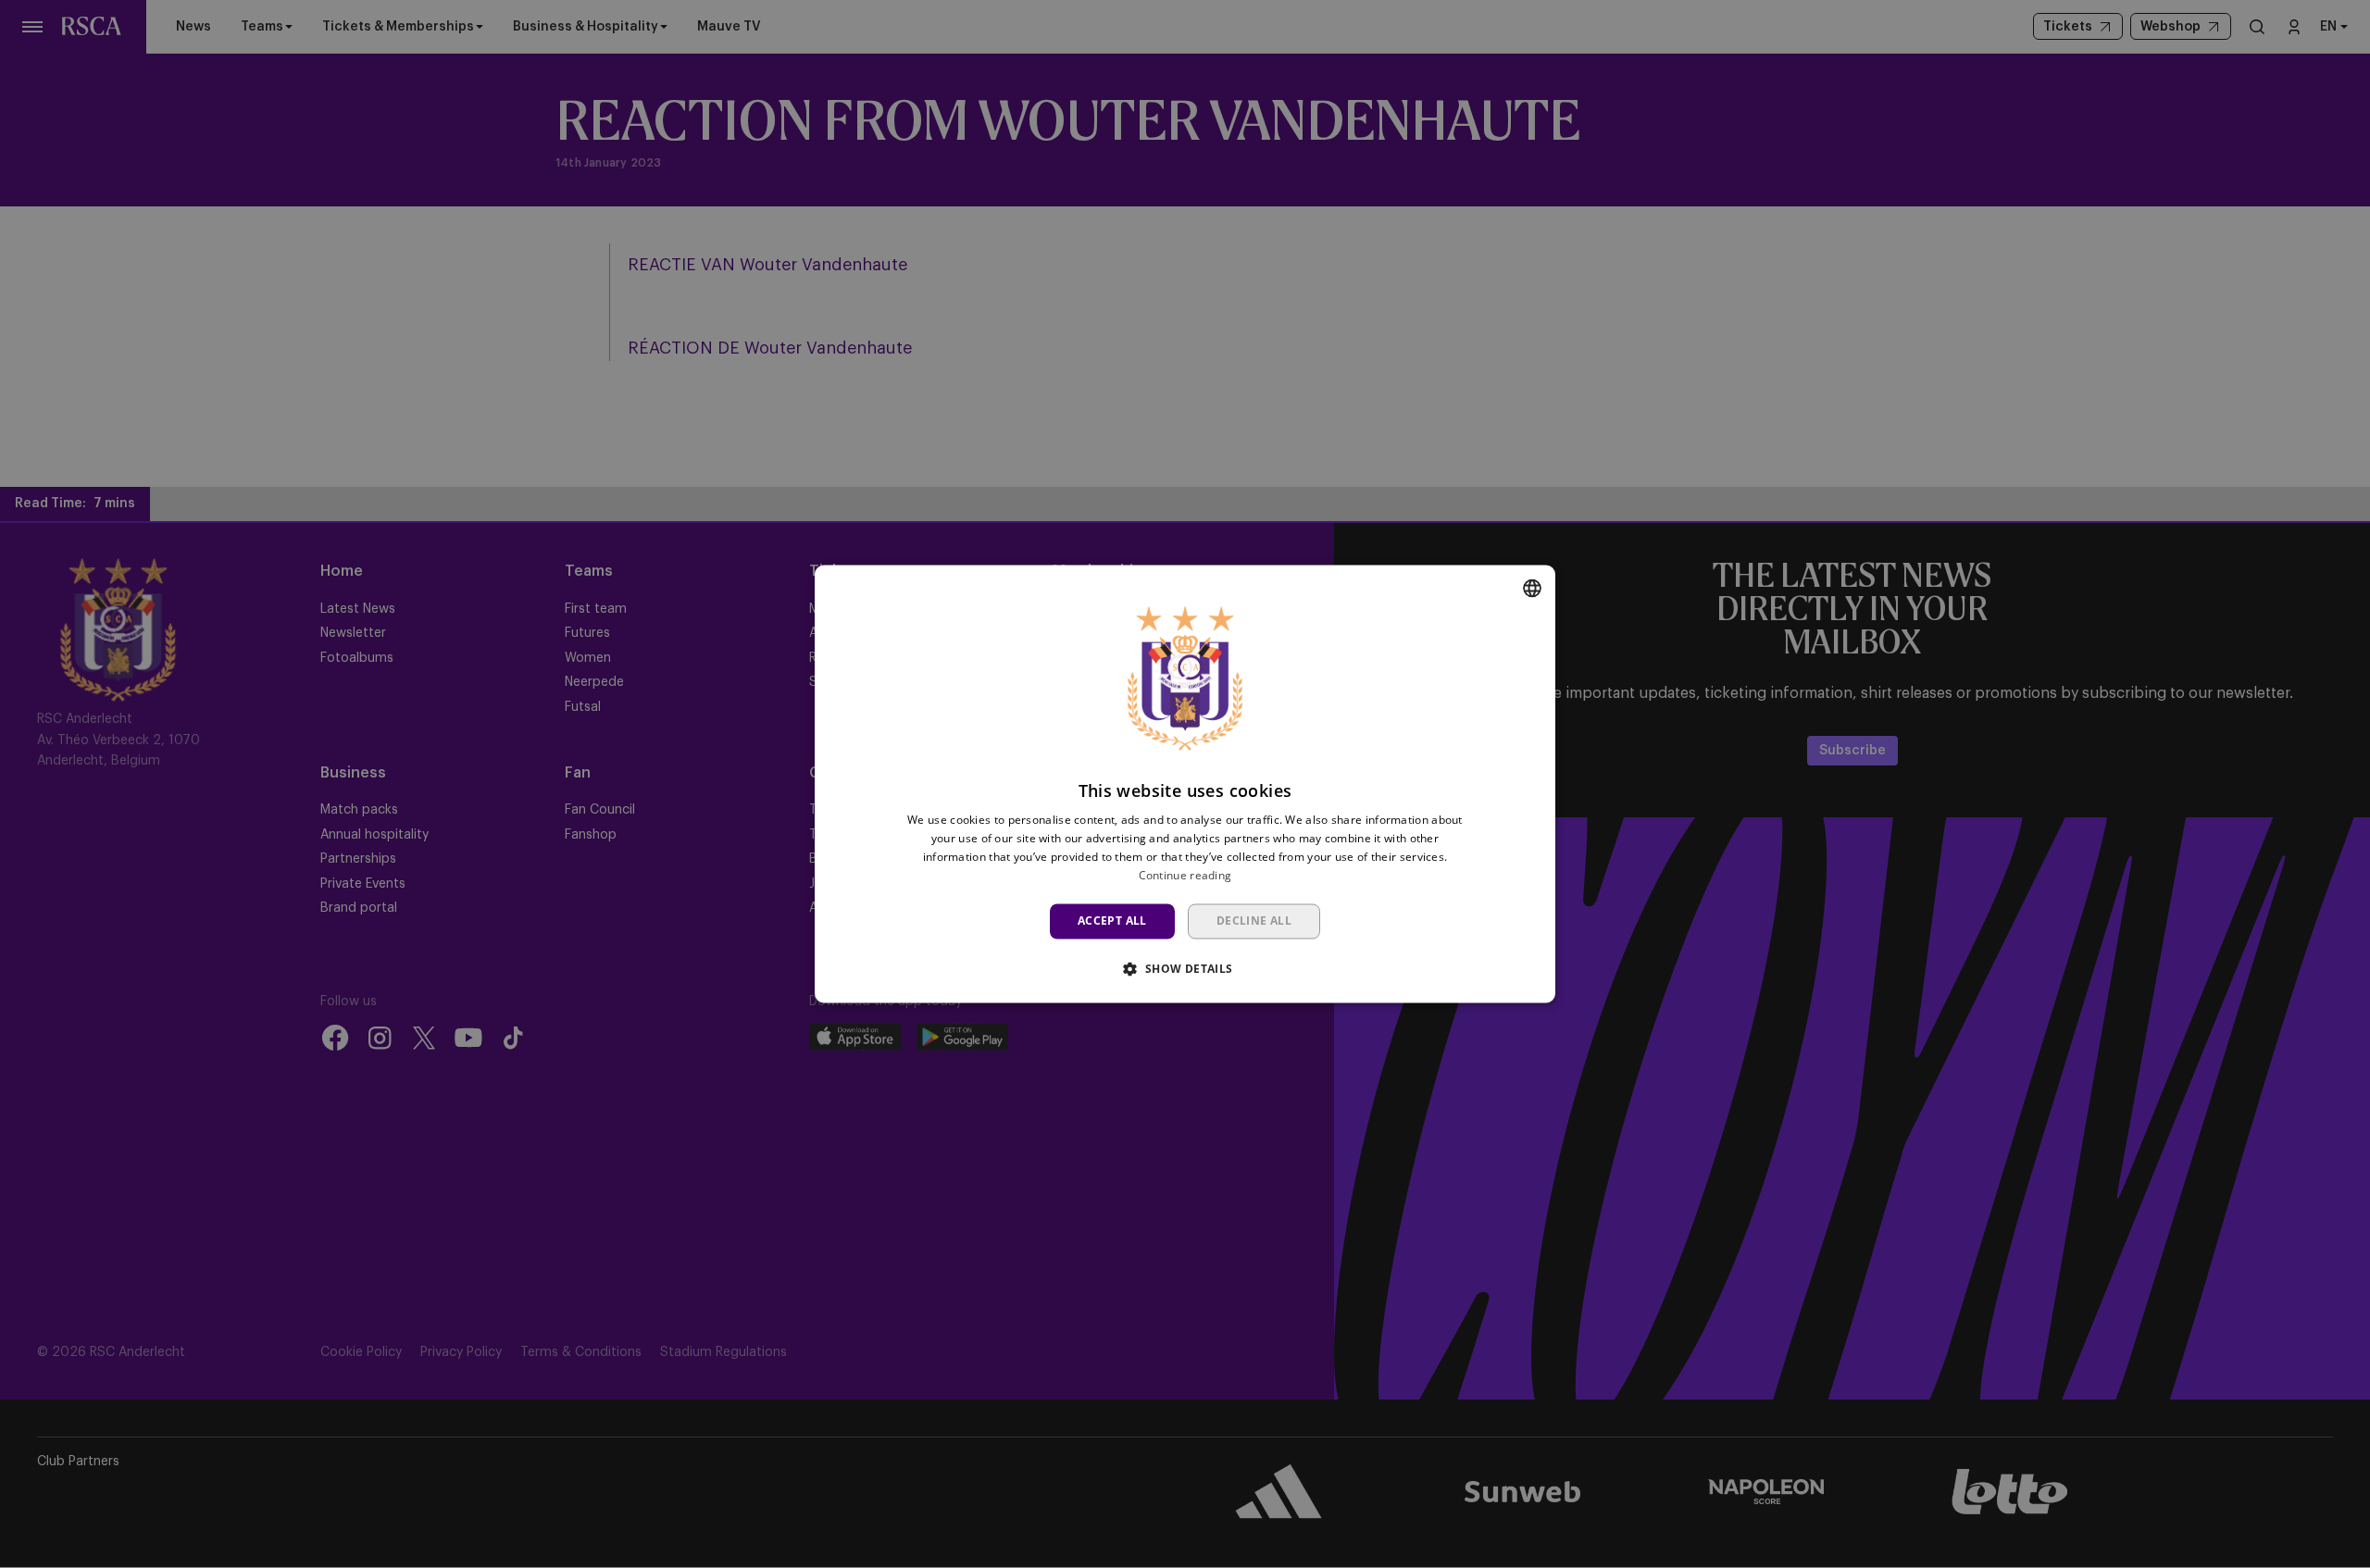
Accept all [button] (1112, 921)
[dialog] (1185, 784)
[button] (1185, 969)
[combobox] (1532, 588)
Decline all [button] (1254, 921)
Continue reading (1185, 875)
